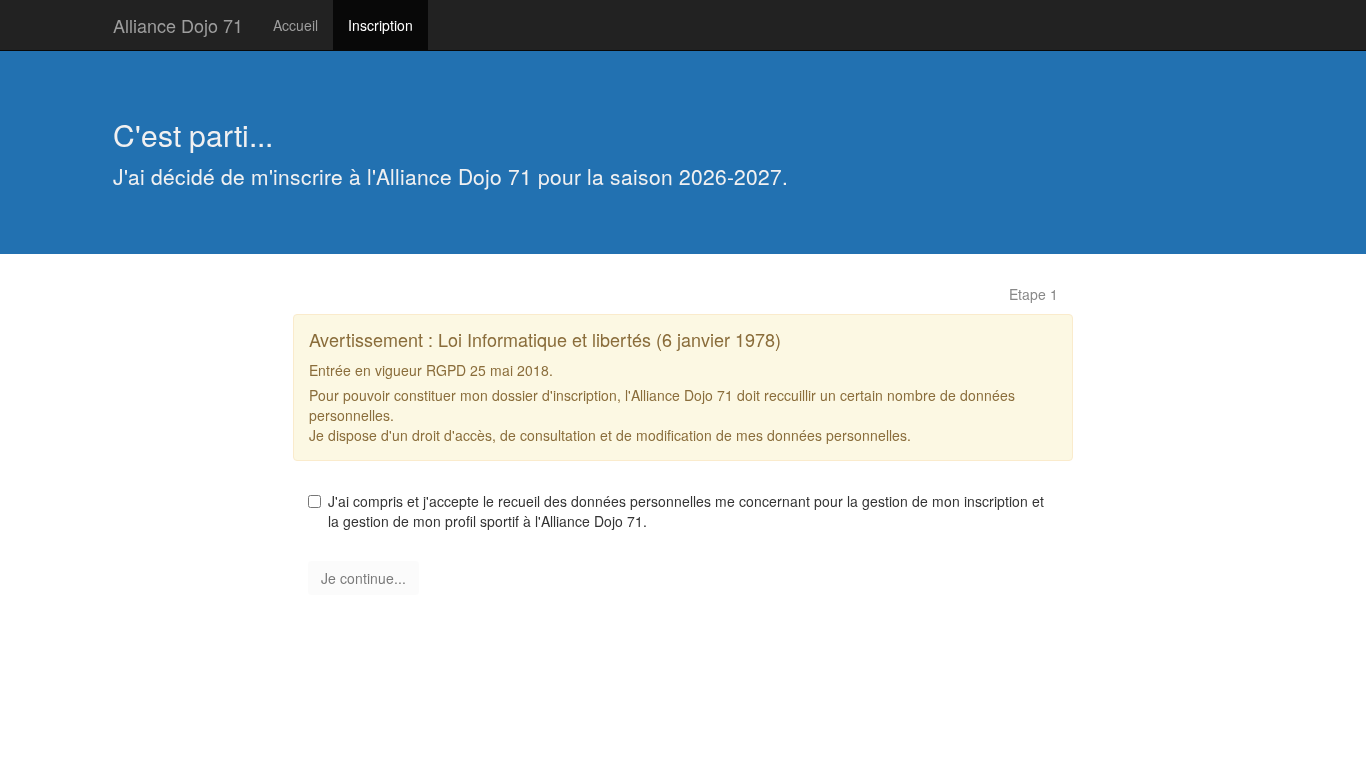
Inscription (380, 25)
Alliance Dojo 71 (178, 25)
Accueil (295, 25)
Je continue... (363, 578)
